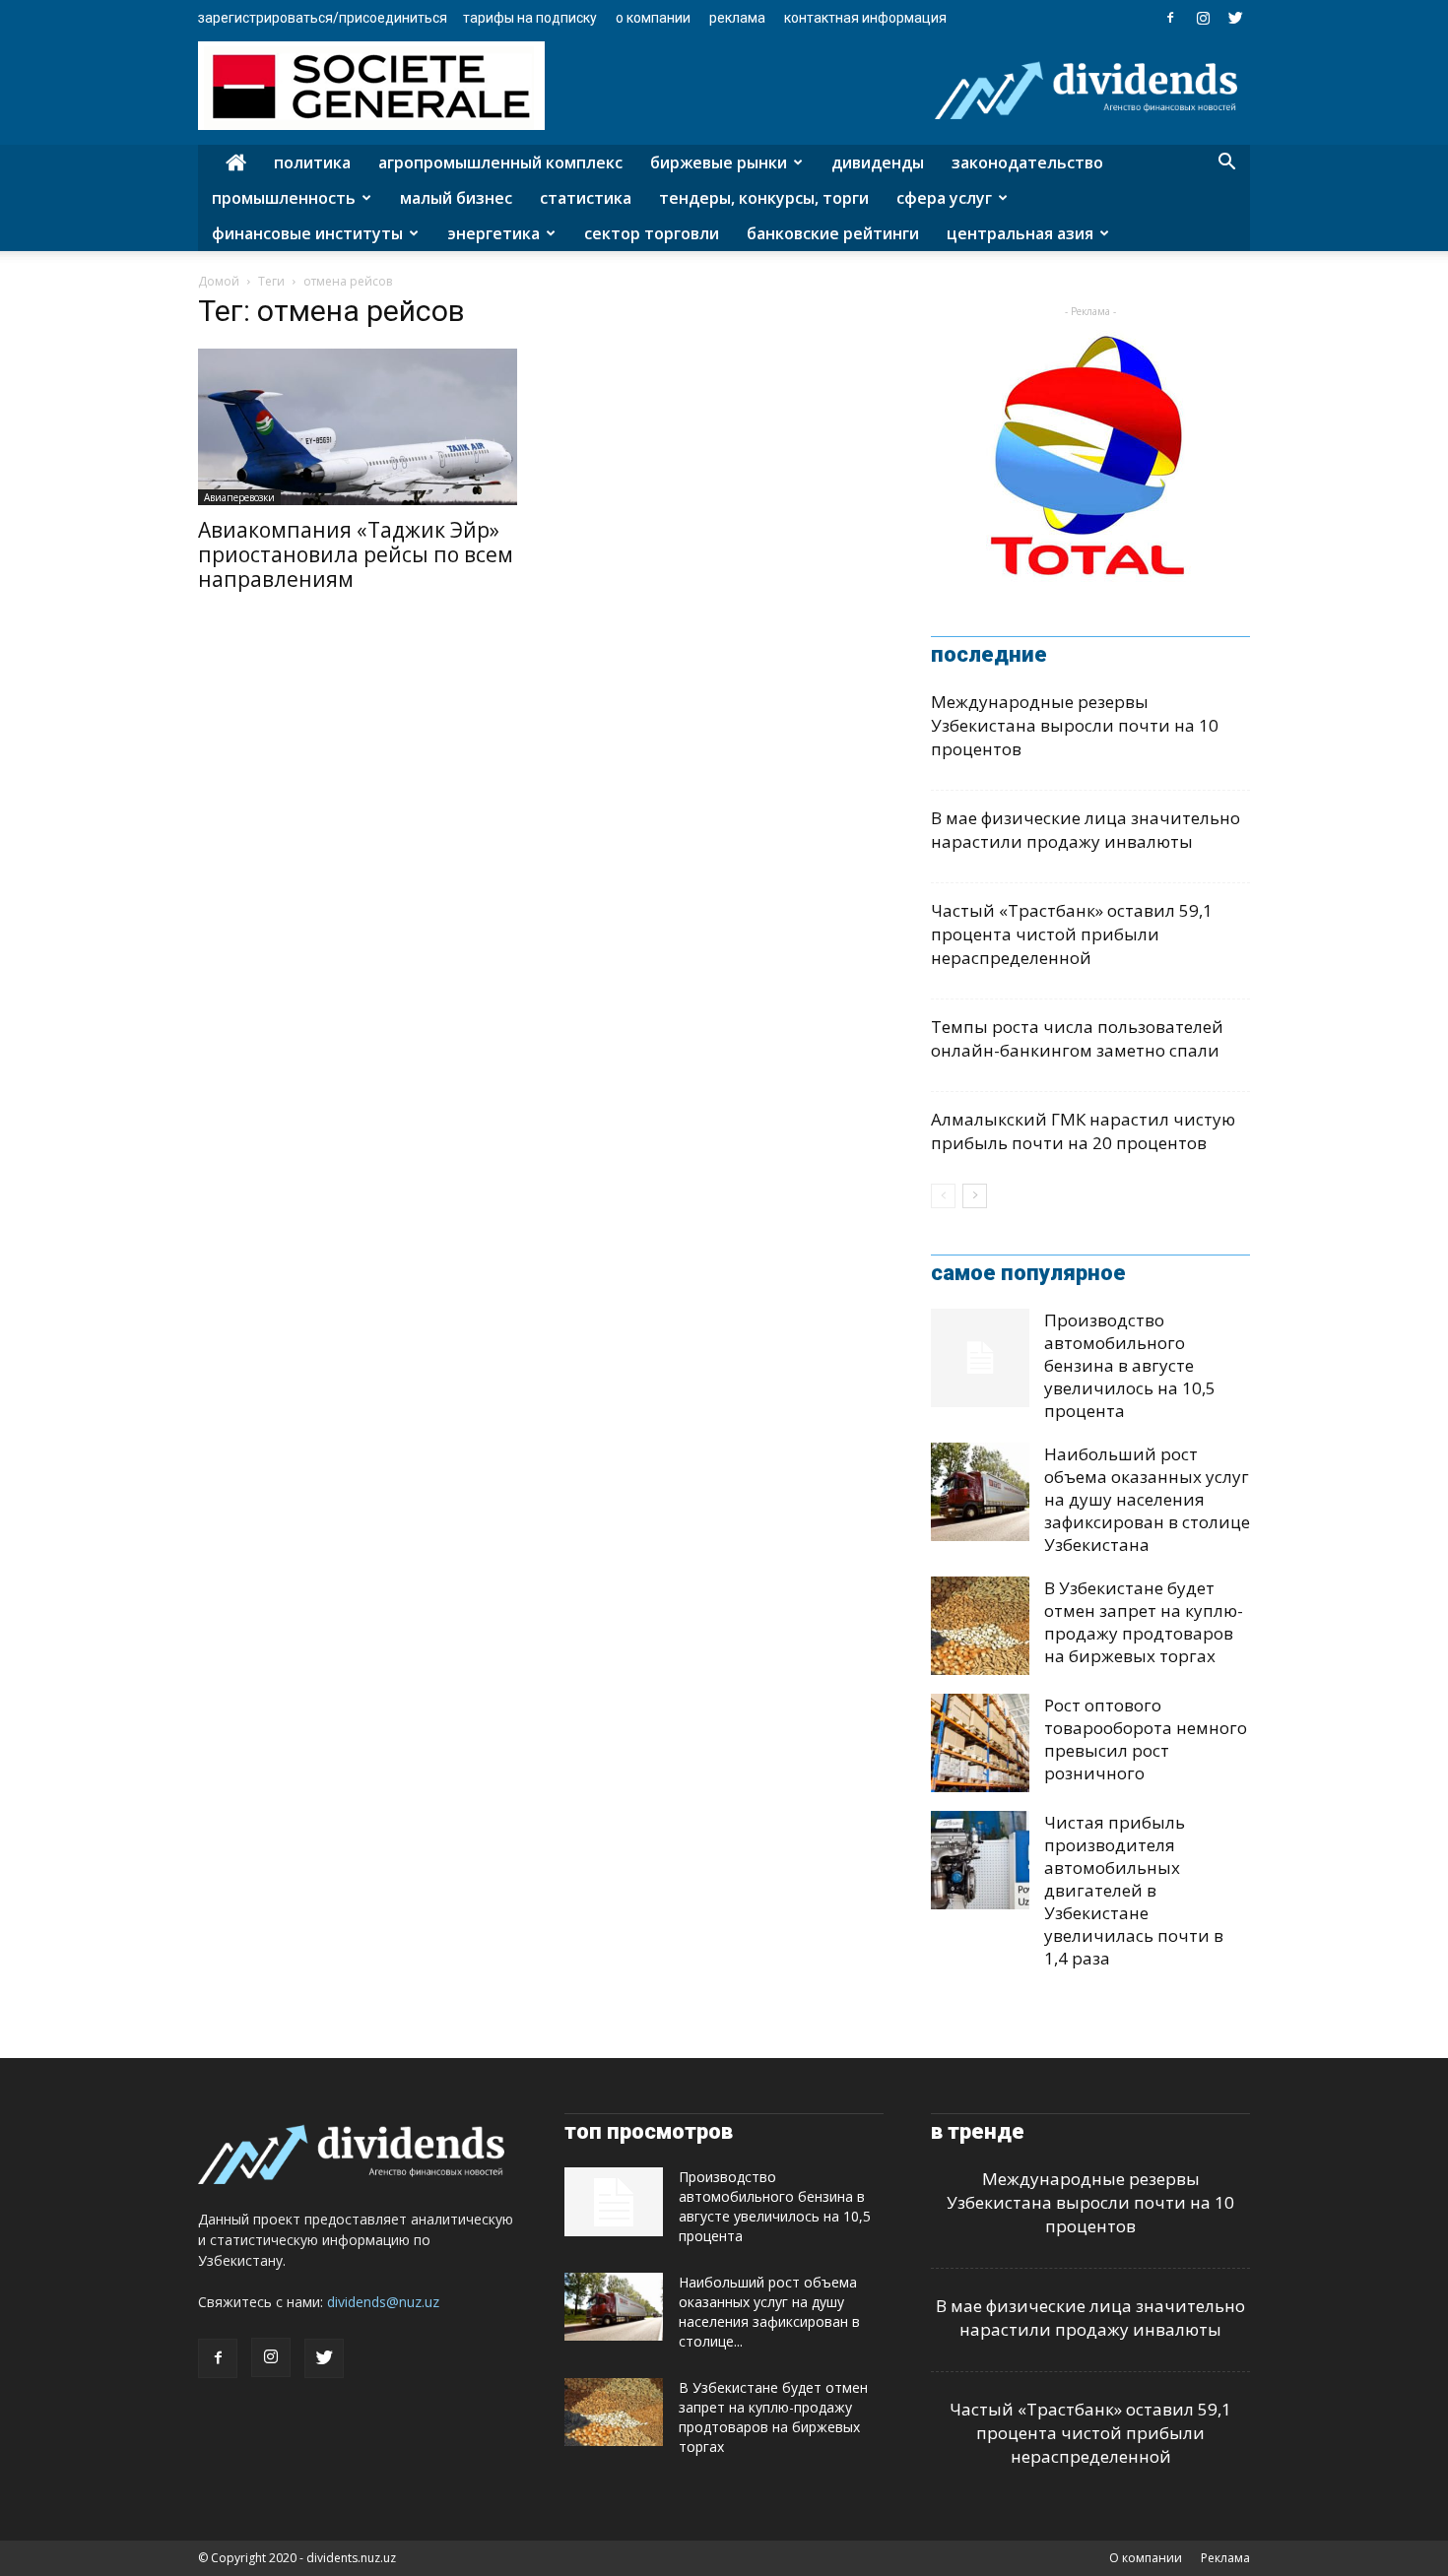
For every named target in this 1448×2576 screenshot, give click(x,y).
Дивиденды (878, 162)
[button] (1226, 164)
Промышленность (284, 198)
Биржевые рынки (719, 162)
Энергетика (494, 233)
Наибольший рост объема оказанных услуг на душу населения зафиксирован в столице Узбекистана (1147, 1499)
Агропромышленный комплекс (500, 162)
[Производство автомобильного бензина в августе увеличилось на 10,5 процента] (980, 1358)
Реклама (737, 18)
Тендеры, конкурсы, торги (764, 198)
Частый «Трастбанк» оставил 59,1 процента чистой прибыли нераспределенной (1072, 934)
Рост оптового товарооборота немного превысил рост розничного (1146, 1739)
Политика (312, 162)
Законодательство (1027, 162)
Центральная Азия (1020, 233)
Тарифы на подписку (530, 18)
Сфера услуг (944, 198)
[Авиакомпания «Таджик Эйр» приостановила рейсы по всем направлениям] (358, 427)
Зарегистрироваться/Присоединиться (323, 18)
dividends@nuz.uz (383, 2302)
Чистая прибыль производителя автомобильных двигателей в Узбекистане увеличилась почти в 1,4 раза (1134, 1890)
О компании (653, 18)
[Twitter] (1235, 18)
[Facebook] (1170, 18)
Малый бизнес (456, 198)
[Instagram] (1203, 18)
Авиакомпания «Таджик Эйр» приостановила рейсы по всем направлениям (356, 554)
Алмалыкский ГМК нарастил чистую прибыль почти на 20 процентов (1083, 1131)
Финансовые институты (307, 233)
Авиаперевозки (239, 497)
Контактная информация (865, 18)
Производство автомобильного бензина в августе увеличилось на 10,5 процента (1130, 1365)
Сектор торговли (652, 233)
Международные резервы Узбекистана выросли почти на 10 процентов (1075, 725)
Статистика (586, 198)
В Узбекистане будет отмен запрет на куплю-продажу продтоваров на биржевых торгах (1144, 1622)
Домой (219, 281)
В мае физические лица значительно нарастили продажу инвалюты (1086, 830)
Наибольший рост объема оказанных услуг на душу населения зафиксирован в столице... (769, 2312)
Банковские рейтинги (833, 233)
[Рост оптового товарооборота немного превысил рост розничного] (980, 1743)
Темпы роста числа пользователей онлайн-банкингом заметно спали (1077, 1038)
